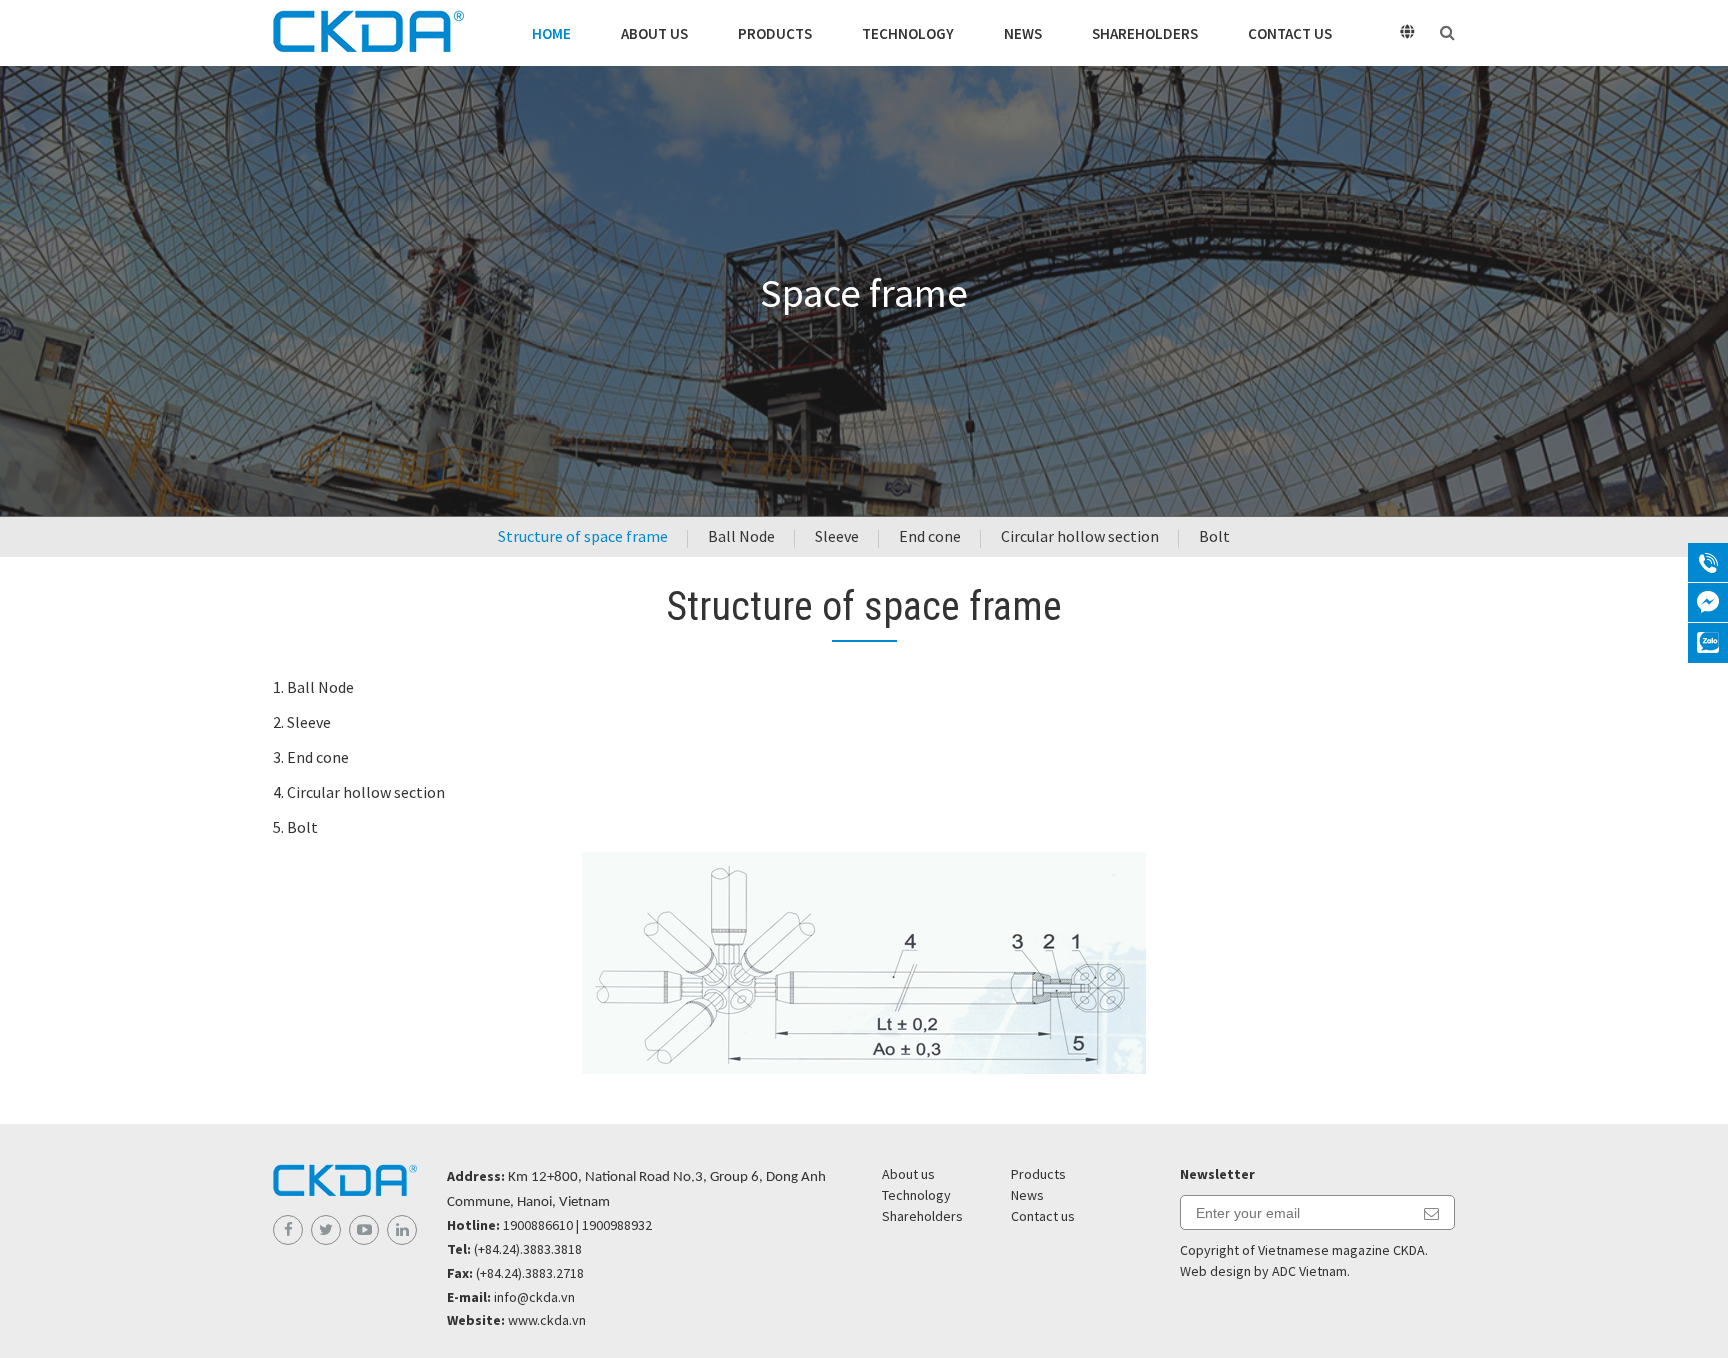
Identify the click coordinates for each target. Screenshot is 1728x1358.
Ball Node (741, 536)
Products (775, 33)
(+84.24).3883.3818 (528, 1249)
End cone (930, 536)
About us (654, 33)
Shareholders (1145, 33)
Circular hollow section (1080, 536)
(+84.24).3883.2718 (530, 1273)
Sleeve (837, 536)
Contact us (1290, 33)
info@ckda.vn (534, 1297)
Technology (908, 33)
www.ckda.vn (547, 1320)
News (1023, 33)
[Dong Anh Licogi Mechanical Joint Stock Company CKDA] (368, 33)
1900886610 (538, 1225)
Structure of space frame (583, 536)
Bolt (1214, 536)
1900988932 (617, 1225)
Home (551, 33)
